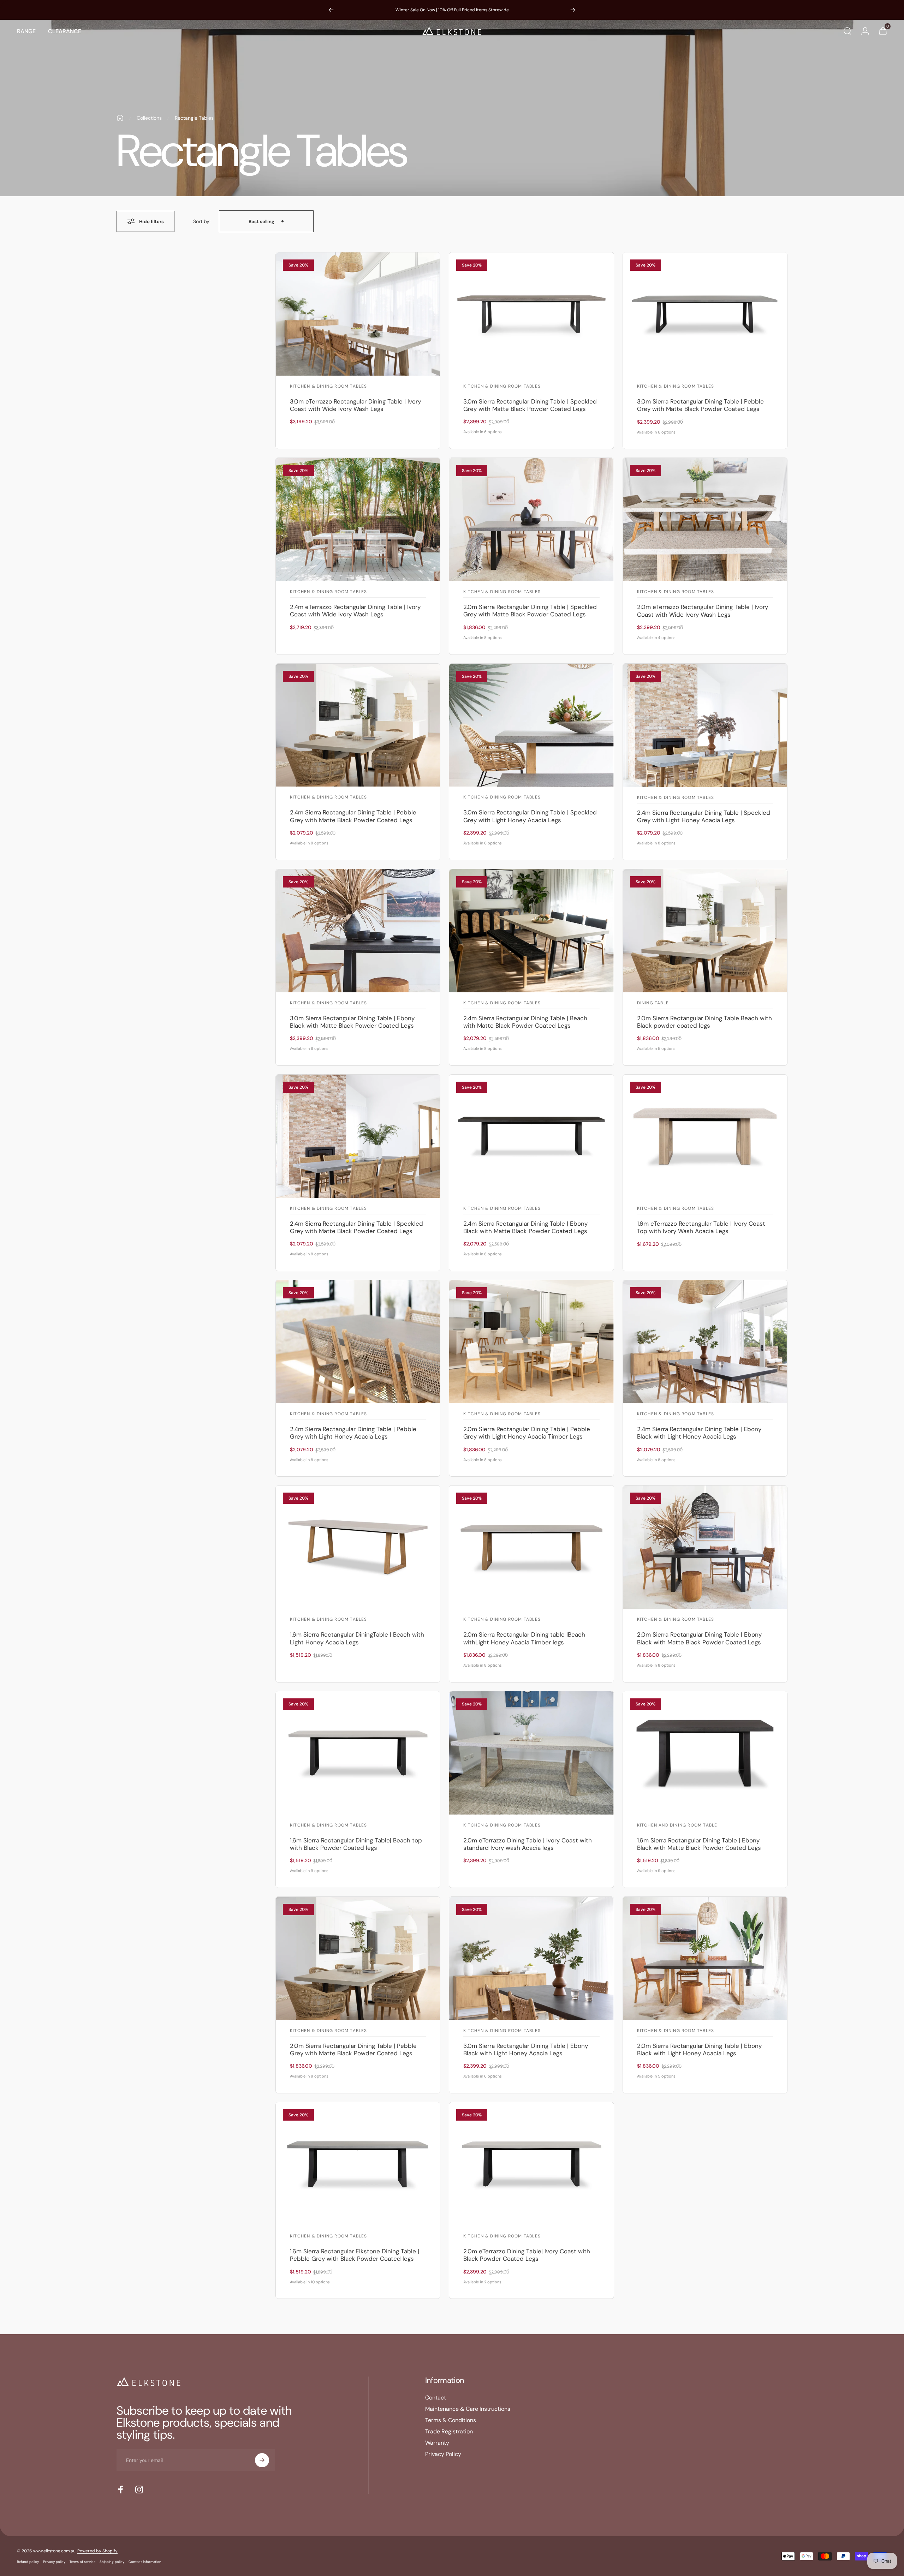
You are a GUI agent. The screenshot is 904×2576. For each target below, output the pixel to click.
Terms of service (82, 2562)
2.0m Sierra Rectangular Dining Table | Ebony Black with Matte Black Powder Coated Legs (699, 1638)
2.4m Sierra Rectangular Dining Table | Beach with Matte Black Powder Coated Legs (525, 1022)
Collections (149, 118)
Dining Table (653, 1003)
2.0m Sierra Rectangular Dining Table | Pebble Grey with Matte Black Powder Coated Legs (353, 2049)
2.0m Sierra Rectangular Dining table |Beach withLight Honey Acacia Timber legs (524, 1638)
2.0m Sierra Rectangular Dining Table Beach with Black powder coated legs (704, 1022)
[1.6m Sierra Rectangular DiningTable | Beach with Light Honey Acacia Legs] (358, 1547)
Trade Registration (449, 2432)
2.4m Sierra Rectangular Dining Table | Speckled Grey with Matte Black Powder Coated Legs (356, 1227)
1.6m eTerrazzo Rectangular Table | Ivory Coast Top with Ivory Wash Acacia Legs (701, 1227)
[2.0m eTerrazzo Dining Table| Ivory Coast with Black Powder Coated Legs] (531, 2164)
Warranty (437, 2443)
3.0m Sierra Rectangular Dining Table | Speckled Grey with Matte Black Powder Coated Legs (530, 405)
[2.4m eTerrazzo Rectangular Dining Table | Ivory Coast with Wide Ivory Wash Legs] (358, 519)
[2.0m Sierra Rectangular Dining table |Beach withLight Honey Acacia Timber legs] (531, 1547)
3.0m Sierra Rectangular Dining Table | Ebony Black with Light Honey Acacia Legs (526, 2049)
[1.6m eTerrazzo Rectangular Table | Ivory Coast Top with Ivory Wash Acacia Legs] (705, 1136)
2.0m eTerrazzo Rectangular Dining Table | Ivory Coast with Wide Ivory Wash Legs (703, 611)
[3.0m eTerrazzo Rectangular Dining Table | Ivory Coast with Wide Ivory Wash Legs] (358, 314)
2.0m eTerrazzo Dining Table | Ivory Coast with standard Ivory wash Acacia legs (528, 1844)
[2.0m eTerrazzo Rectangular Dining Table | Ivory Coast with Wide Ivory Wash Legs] (705, 519)
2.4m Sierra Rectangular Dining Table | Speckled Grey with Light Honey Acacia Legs (704, 816)
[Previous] (331, 10)
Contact (436, 2398)
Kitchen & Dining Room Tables (329, 387)
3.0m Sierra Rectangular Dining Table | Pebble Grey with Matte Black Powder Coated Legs (700, 405)
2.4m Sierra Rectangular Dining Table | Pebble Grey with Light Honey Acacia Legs (353, 1433)
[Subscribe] (262, 2460)
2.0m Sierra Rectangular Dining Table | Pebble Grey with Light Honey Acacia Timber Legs (527, 1433)
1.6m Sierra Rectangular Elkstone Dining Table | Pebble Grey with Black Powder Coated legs (355, 2255)
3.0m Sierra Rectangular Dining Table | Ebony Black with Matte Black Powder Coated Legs (352, 1022)
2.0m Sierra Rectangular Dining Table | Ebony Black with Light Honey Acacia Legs (699, 2049)
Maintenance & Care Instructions (468, 2409)
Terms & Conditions (451, 2420)
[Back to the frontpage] (120, 118)
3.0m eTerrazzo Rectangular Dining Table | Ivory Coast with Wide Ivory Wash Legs (355, 405)
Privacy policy (54, 2562)
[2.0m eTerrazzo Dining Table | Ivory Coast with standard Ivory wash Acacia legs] (531, 1753)
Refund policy (28, 2562)
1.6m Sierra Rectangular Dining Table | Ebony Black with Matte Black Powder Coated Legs (699, 1844)
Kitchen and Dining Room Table (677, 1825)
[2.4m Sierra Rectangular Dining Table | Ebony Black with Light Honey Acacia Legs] (705, 1342)
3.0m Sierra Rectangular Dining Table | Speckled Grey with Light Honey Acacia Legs (530, 816)
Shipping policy (112, 2562)
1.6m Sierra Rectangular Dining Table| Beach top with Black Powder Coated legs (356, 1844)
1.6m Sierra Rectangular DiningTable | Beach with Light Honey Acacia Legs (357, 1638)
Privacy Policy (443, 2454)
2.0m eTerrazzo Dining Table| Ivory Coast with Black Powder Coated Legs (527, 2255)
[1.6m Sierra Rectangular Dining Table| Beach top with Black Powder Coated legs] (358, 1753)
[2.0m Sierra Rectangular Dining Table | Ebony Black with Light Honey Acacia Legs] (705, 1958)
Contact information (145, 2562)
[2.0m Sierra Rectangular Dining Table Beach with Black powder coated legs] (705, 931)
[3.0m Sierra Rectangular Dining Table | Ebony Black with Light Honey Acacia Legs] (531, 1958)
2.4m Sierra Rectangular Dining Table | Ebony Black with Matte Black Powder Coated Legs (525, 1227)
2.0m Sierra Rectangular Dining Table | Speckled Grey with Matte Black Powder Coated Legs (530, 611)
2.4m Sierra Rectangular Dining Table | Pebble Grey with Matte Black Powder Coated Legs (353, 816)
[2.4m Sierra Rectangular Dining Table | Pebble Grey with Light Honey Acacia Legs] (358, 1342)
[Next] (573, 10)
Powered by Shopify (97, 2551)
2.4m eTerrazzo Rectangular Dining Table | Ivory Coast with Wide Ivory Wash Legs (355, 611)
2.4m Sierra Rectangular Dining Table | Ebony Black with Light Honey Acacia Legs (699, 1433)
